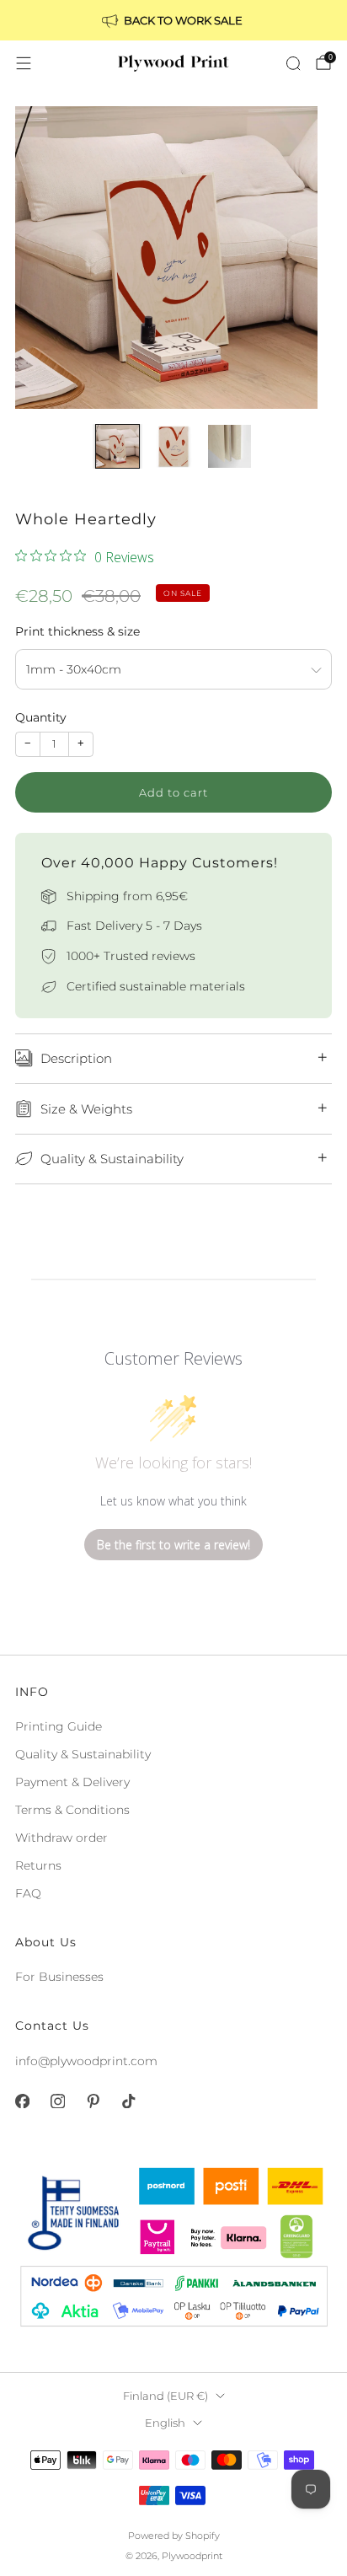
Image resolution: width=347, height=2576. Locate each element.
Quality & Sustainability (83, 1754)
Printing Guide (59, 1726)
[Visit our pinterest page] (93, 2101)
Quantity (41, 717)
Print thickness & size (77, 631)
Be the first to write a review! (173, 1545)
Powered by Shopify (174, 2536)
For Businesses (59, 1977)
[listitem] (173, 20)
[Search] (293, 63)
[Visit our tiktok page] (128, 2101)
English (165, 2423)
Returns (38, 1865)
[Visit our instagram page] (57, 2101)
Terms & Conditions (72, 1810)
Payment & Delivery (72, 1782)
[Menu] (24, 63)
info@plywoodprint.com (86, 2061)
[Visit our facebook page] (22, 2101)
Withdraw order (61, 1838)
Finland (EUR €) (165, 2396)
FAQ (28, 1893)
